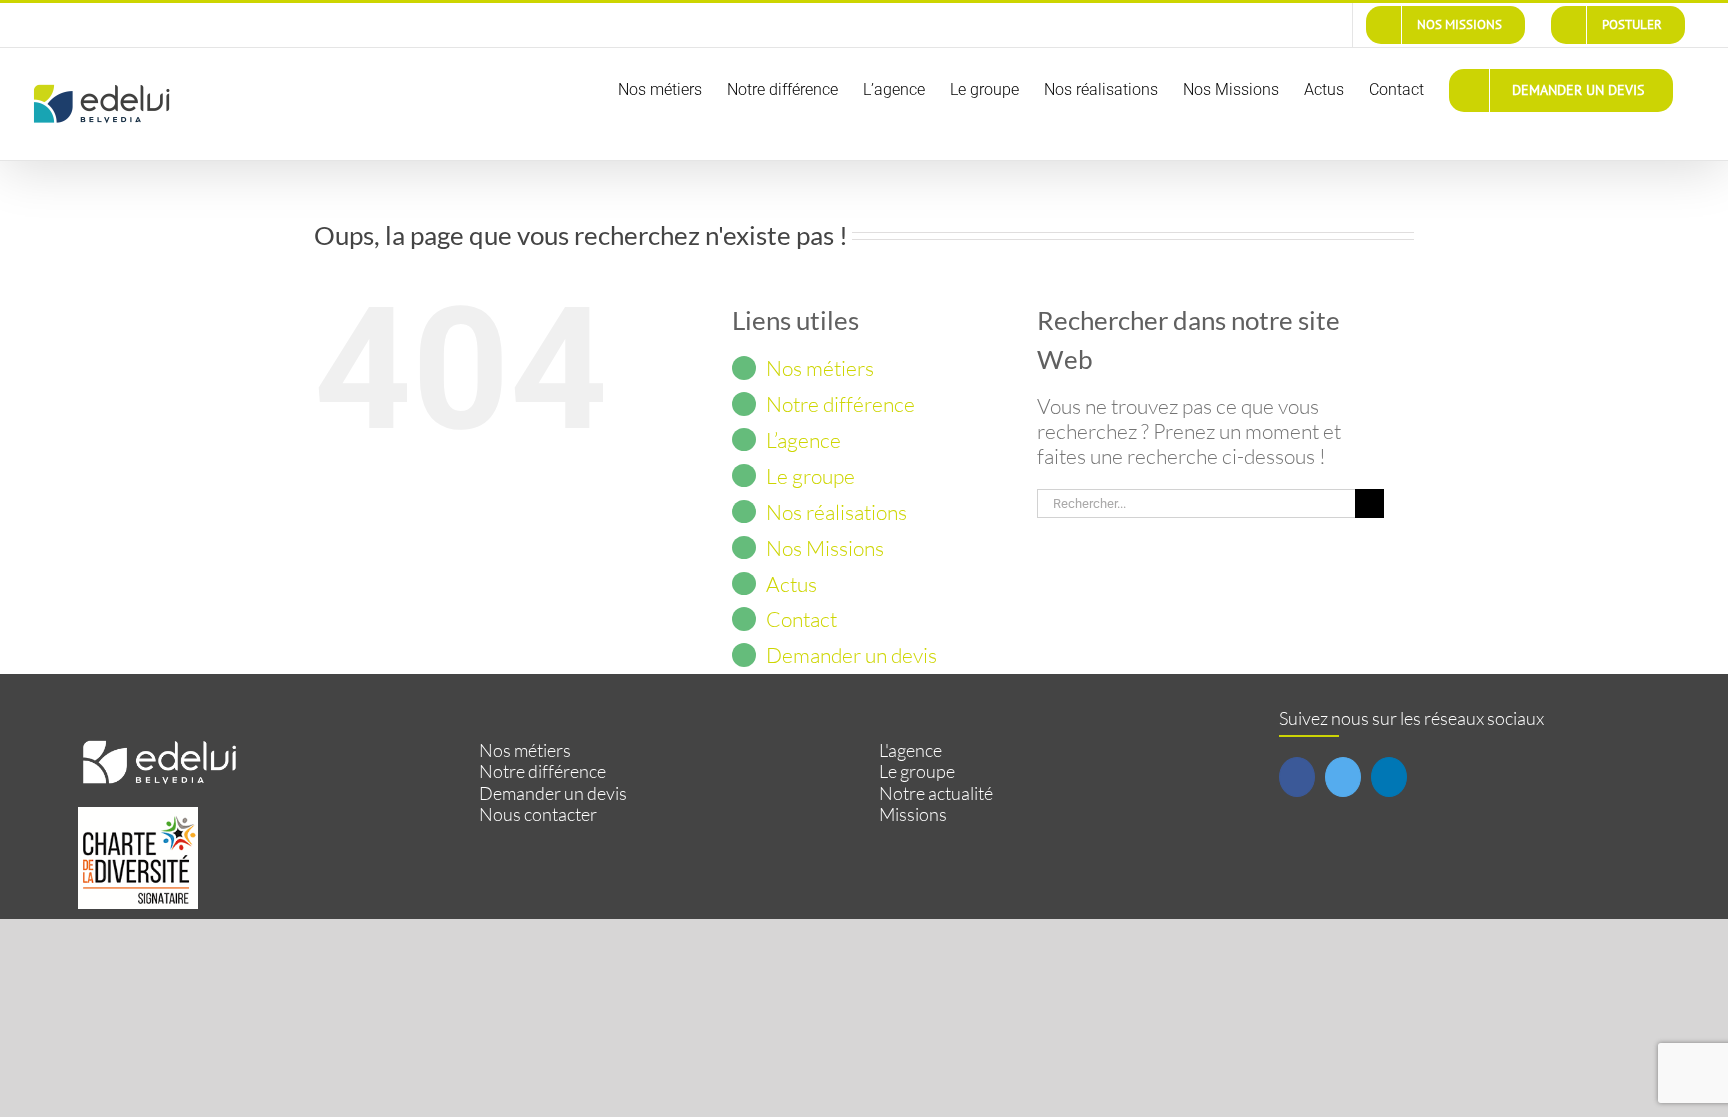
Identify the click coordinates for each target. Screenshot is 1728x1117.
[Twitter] (1343, 777)
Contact (801, 619)
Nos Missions (825, 548)
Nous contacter (538, 814)
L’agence (803, 440)
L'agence (910, 750)
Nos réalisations (836, 512)
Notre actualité (936, 793)
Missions (913, 814)
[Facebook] (1297, 777)
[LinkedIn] (1389, 777)
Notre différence (840, 404)
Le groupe (810, 476)
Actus (791, 584)
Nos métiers (820, 368)
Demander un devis (851, 655)
